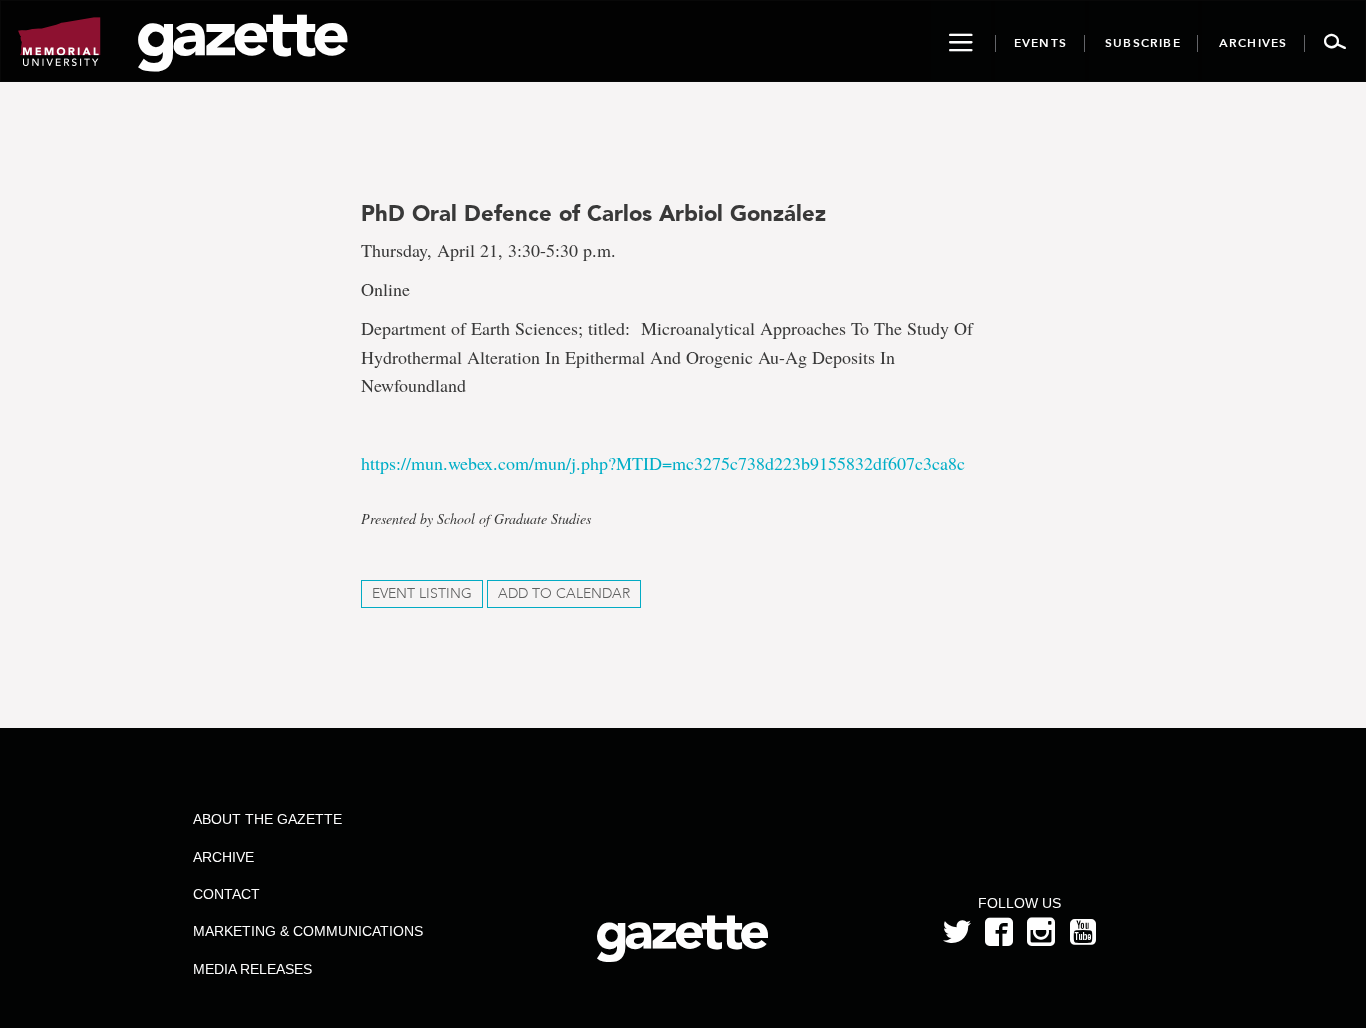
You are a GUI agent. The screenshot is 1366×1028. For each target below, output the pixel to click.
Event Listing (422, 593)
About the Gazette (267, 819)
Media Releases (252, 969)
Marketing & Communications (308, 931)
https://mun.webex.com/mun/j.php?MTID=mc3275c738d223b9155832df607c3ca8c (663, 463)
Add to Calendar (564, 593)
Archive (223, 857)
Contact (226, 894)
